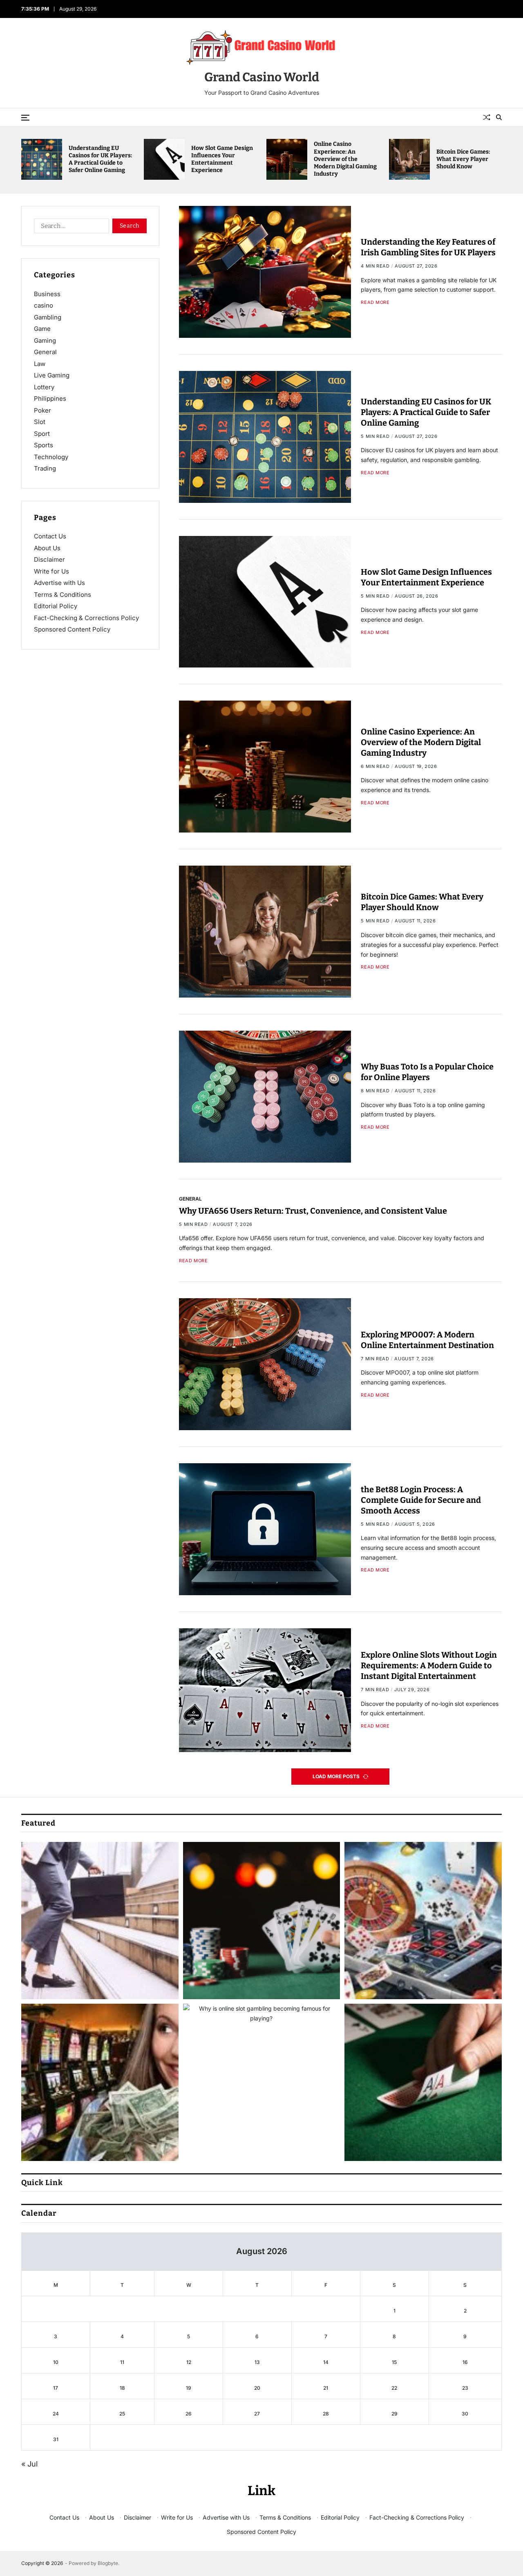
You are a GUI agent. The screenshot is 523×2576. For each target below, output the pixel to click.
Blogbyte (108, 2563)
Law (40, 364)
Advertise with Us (59, 583)
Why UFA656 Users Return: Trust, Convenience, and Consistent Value (313, 1211)
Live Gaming (52, 375)
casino (44, 305)
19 (189, 2388)
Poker (42, 410)
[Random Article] (487, 117)
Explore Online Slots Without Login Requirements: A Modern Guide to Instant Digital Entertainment (429, 1665)
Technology (51, 457)
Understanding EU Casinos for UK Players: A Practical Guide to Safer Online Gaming (223, 159)
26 (189, 2414)
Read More (375, 302)
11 (122, 2362)
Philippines (50, 398)
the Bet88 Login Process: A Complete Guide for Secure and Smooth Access (421, 1500)
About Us (47, 548)
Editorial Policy (56, 606)
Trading (45, 468)
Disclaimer (49, 559)
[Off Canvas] (25, 118)
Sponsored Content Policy (72, 629)
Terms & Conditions (63, 595)
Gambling (48, 317)
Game (42, 329)
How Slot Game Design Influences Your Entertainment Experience (345, 159)
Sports (44, 445)
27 (257, 2414)
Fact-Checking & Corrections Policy (86, 618)
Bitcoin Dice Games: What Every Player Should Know (422, 902)
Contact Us (50, 536)
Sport (42, 434)
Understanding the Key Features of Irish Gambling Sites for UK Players (101, 159)
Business (47, 294)
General (190, 1199)
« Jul (29, 2464)
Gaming (45, 340)
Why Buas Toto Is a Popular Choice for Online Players (427, 1072)
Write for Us (51, 571)
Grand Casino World (262, 77)
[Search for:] (70, 228)
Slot (40, 422)
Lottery (44, 387)
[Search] (499, 117)
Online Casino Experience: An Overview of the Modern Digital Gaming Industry (468, 159)
